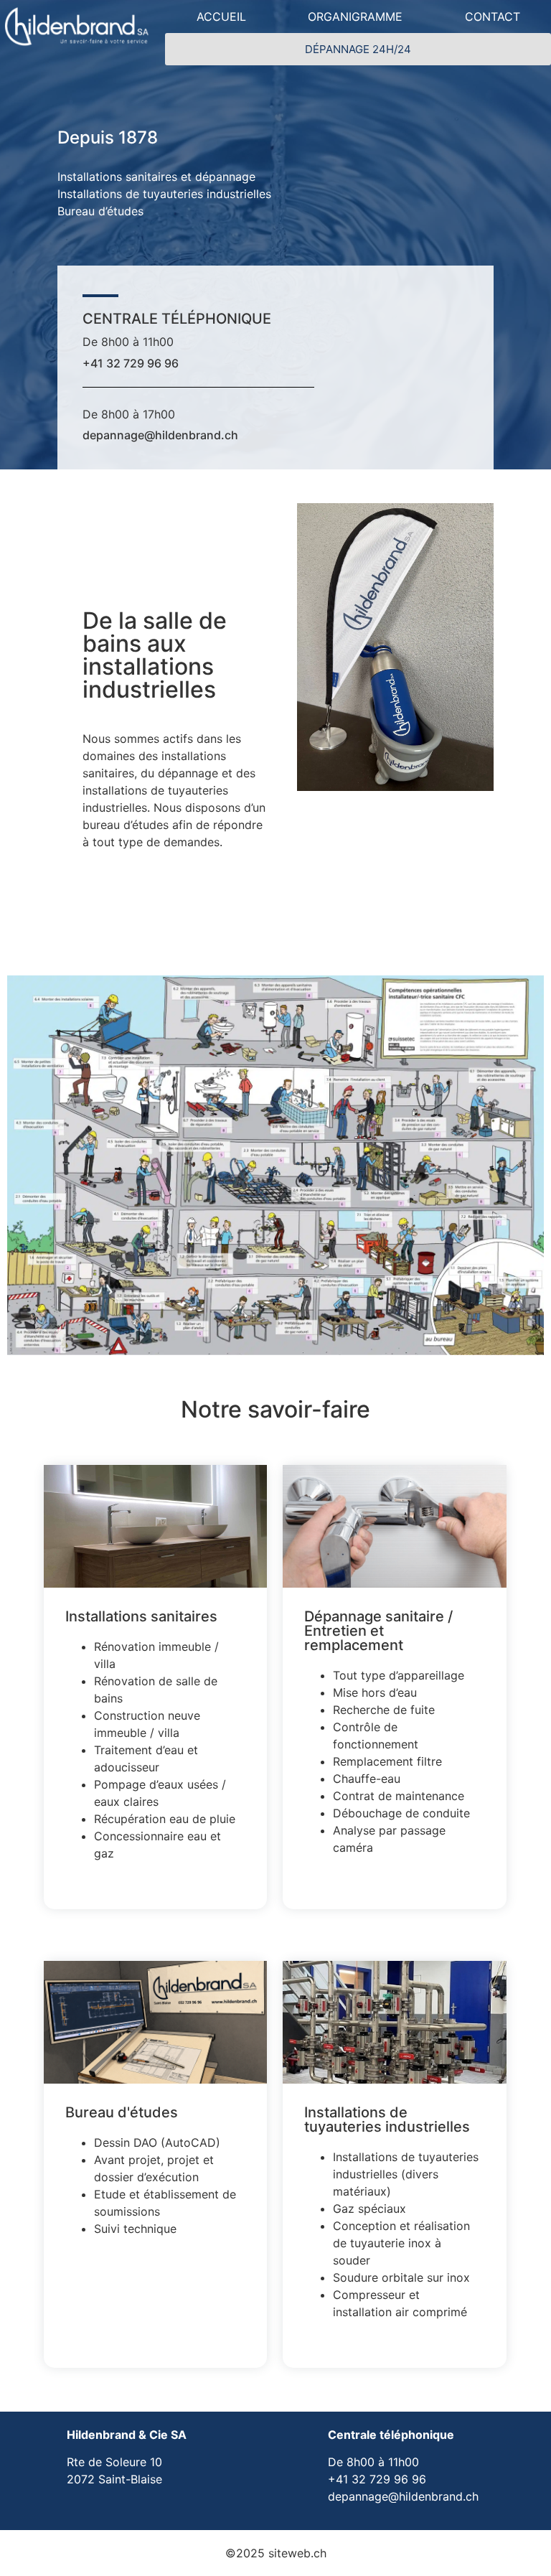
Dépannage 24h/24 (358, 49)
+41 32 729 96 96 (131, 363)
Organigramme (355, 17)
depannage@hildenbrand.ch (160, 435)
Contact (493, 17)
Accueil (221, 17)
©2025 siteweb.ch (276, 2553)
